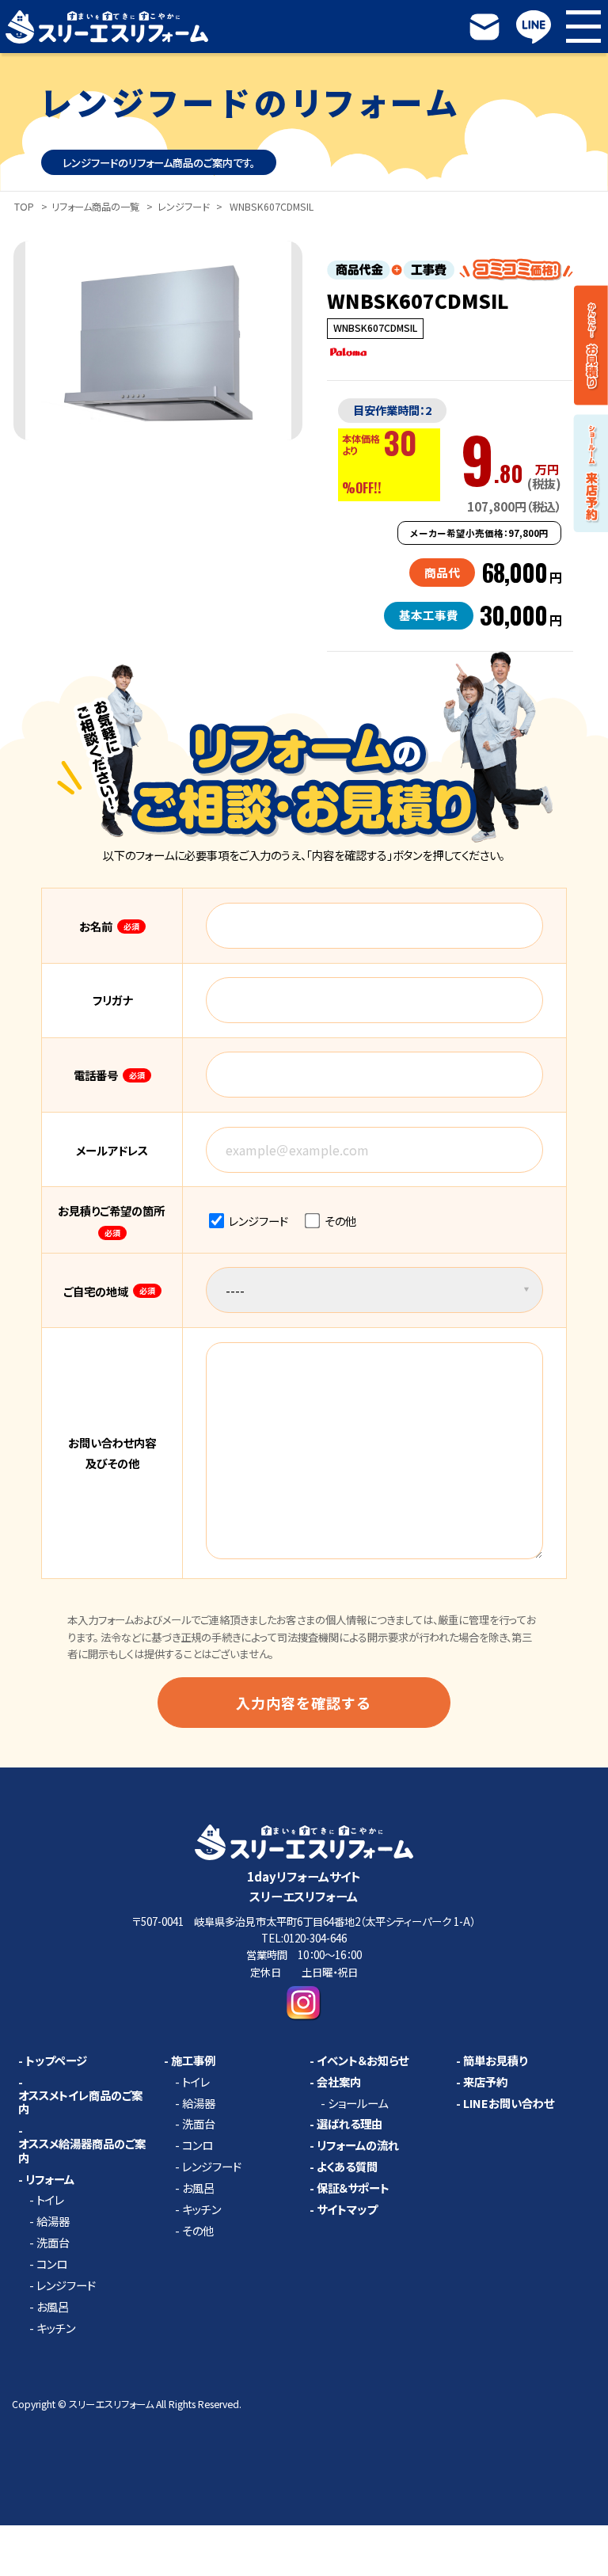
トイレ (50, 2200)
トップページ (56, 2060)
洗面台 (53, 2243)
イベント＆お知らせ (363, 2060)
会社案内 (339, 2082)
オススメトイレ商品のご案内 (80, 2102)
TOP (24, 207)
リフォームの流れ (358, 2145)
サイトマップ (347, 2209)
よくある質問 (347, 2167)
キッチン (56, 2328)
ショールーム (358, 2103)
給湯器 (53, 2221)
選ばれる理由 (350, 2124)
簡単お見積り (495, 2060)
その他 (339, 1221)
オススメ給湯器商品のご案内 (82, 2151)
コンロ (52, 2264)
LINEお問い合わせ (509, 2103)
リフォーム (50, 2179)
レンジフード (183, 207)
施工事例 (193, 2060)
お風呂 (53, 2307)
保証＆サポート (353, 2188)
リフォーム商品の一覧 (95, 207)
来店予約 (485, 2082)
